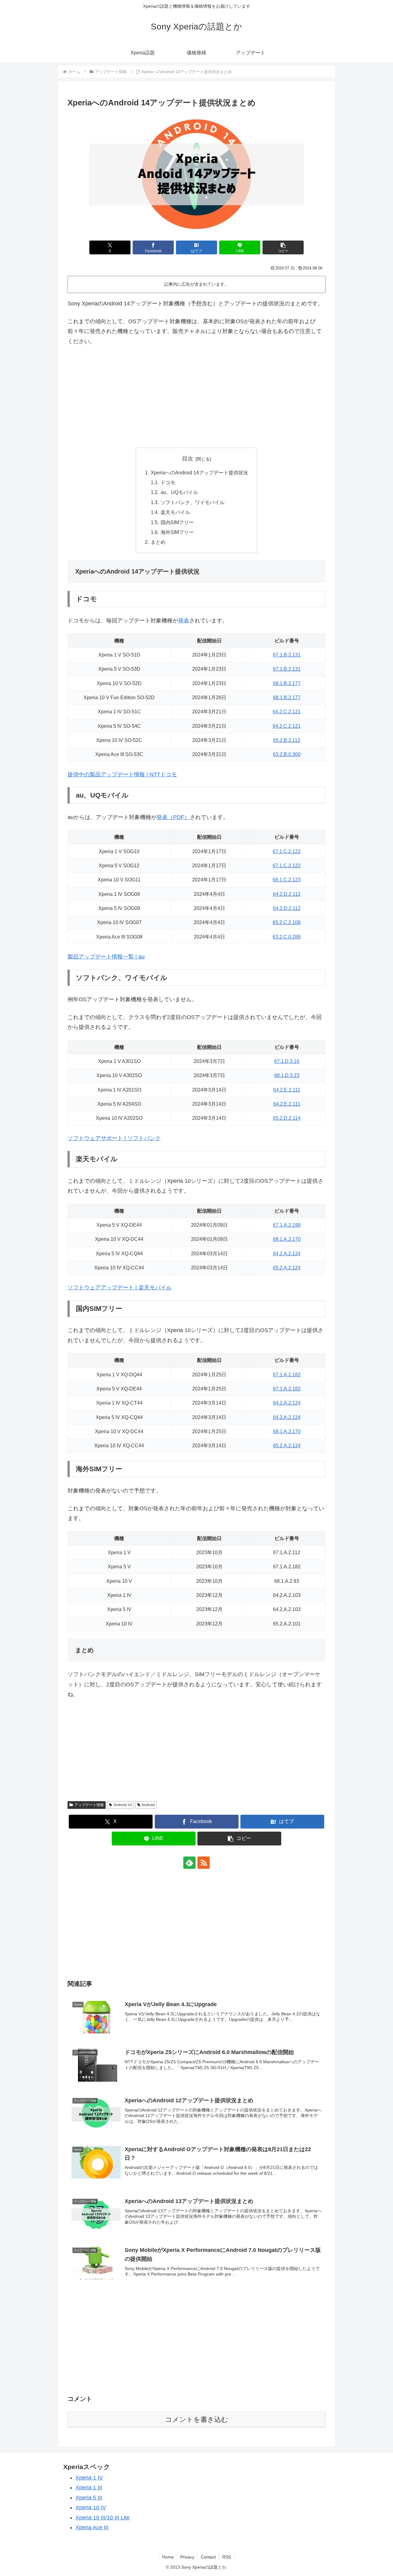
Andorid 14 (123, 1805)
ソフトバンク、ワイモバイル (193, 502)
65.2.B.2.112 (287, 740)
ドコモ (168, 482)
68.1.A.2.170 (287, 1239)
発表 (184, 621)
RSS (227, 2557)
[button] (283, 247)
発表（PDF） (173, 817)
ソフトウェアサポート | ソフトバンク (114, 1138)
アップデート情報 (89, 1805)
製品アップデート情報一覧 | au (106, 957)
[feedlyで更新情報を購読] (189, 1863)
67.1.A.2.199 (287, 1225)
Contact (208, 2557)
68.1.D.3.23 (287, 1075)
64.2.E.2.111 (287, 1090)
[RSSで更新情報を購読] (204, 1863)
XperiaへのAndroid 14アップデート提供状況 (199, 472)
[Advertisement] (196, 397)
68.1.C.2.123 (287, 880)
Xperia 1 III (89, 2488)
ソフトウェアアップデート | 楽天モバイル (120, 1288)
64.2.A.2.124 (287, 1253)
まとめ (158, 542)
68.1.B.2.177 (287, 683)
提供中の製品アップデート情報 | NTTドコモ (122, 774)
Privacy (187, 2557)
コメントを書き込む (197, 2419)
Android (148, 1805)
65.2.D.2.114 (287, 1118)
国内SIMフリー (177, 522)
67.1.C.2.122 (287, 851)
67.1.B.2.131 (287, 655)
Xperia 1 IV (89, 2478)
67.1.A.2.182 (287, 1374)
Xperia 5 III (89, 2498)
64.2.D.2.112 (287, 894)
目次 (188, 459)
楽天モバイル (175, 512)
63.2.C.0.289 (287, 937)
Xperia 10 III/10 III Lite (103, 2518)
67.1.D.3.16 (287, 1061)
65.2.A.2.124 (287, 1268)
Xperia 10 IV (91, 2507)
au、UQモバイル (179, 492)
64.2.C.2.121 (287, 712)
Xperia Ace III (92, 2527)
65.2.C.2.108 (287, 922)
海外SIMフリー (177, 532)
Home (168, 2557)
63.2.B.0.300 (287, 754)
